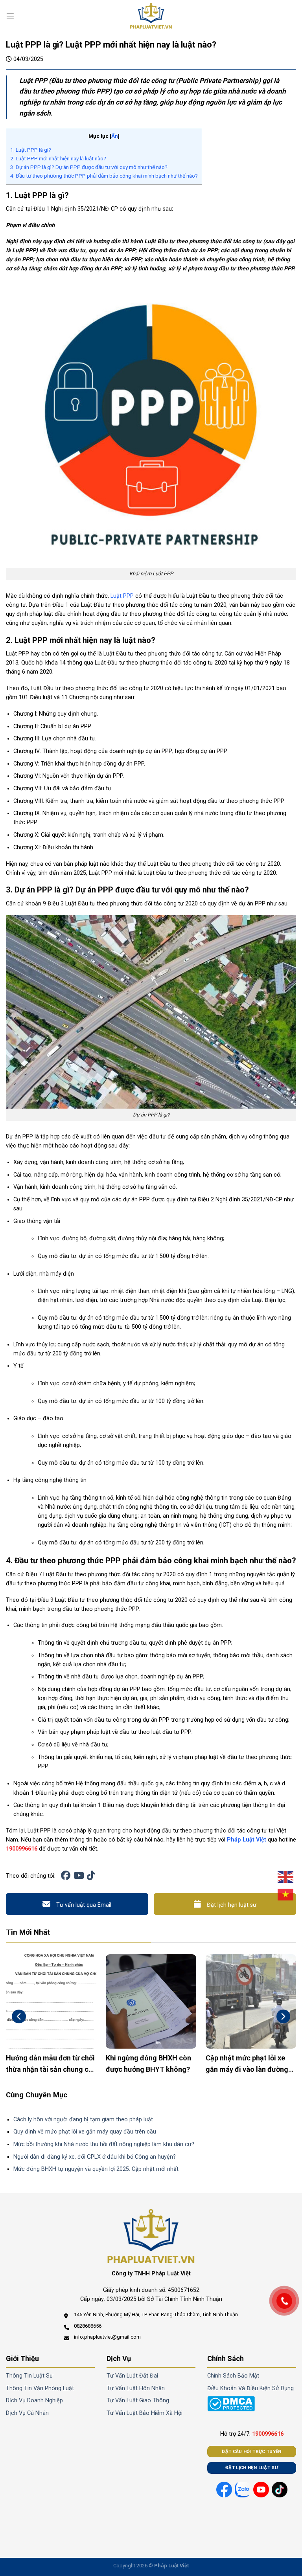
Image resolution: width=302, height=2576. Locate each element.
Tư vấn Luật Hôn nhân (136, 2388)
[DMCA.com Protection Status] (231, 2404)
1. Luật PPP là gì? (31, 150)
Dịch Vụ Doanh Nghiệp (34, 2401)
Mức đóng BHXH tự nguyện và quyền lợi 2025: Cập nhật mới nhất (96, 2169)
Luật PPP (122, 596)
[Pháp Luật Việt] (151, 16)
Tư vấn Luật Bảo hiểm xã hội (145, 2413)
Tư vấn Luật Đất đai (132, 2376)
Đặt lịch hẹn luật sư (232, 1905)
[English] (286, 1877)
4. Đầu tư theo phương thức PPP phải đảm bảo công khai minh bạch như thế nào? (104, 176)
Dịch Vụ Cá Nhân (27, 2413)
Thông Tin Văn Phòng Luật (40, 2388)
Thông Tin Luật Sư (29, 2376)
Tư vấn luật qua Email (84, 1905)
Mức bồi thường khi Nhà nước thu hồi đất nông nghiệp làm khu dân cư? (104, 2144)
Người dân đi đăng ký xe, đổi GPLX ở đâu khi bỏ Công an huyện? (95, 2157)
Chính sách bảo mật (233, 2376)
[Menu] (10, 16)
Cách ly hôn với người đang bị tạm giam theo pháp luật (83, 2120)
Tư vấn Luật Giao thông (138, 2401)
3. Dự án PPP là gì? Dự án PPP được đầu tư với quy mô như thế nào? (89, 167)
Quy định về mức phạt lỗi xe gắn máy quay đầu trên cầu (85, 2132)
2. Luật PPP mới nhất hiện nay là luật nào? (58, 158)
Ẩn (115, 136)
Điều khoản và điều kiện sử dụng (250, 2388)
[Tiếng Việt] (286, 1895)
